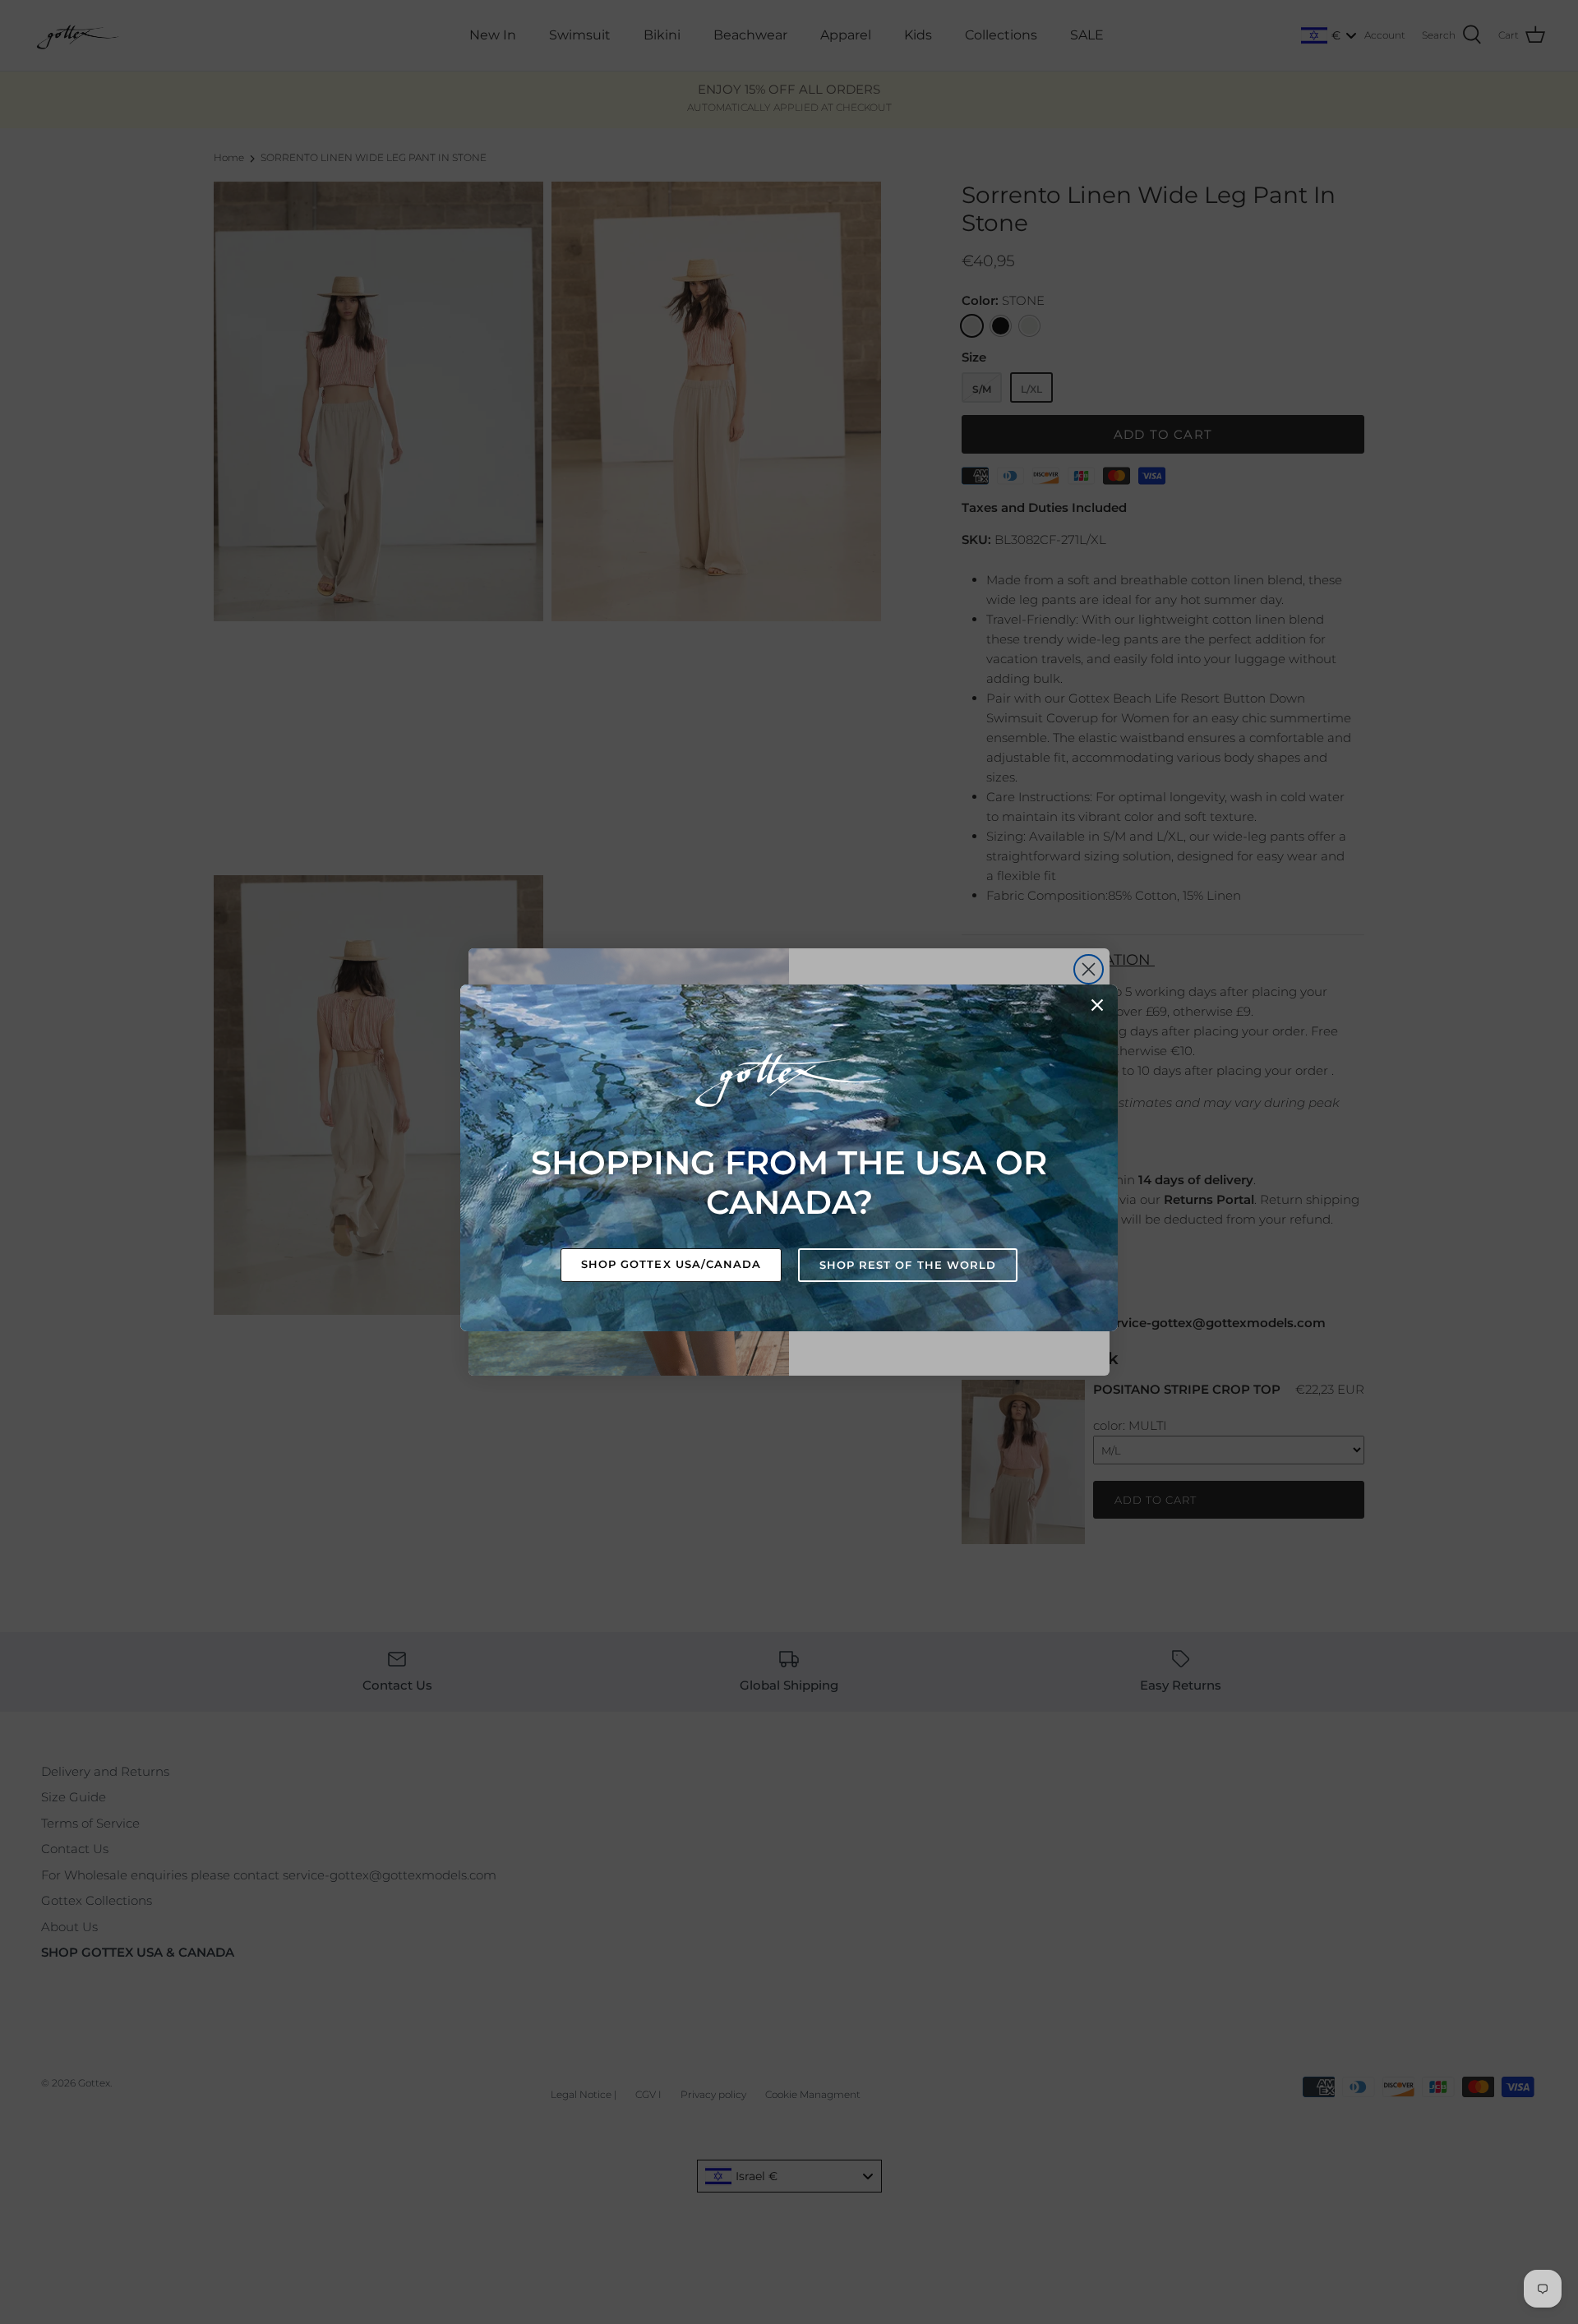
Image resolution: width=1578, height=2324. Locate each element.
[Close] (1097, 1005)
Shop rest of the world (908, 1265)
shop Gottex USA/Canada (671, 1264)
